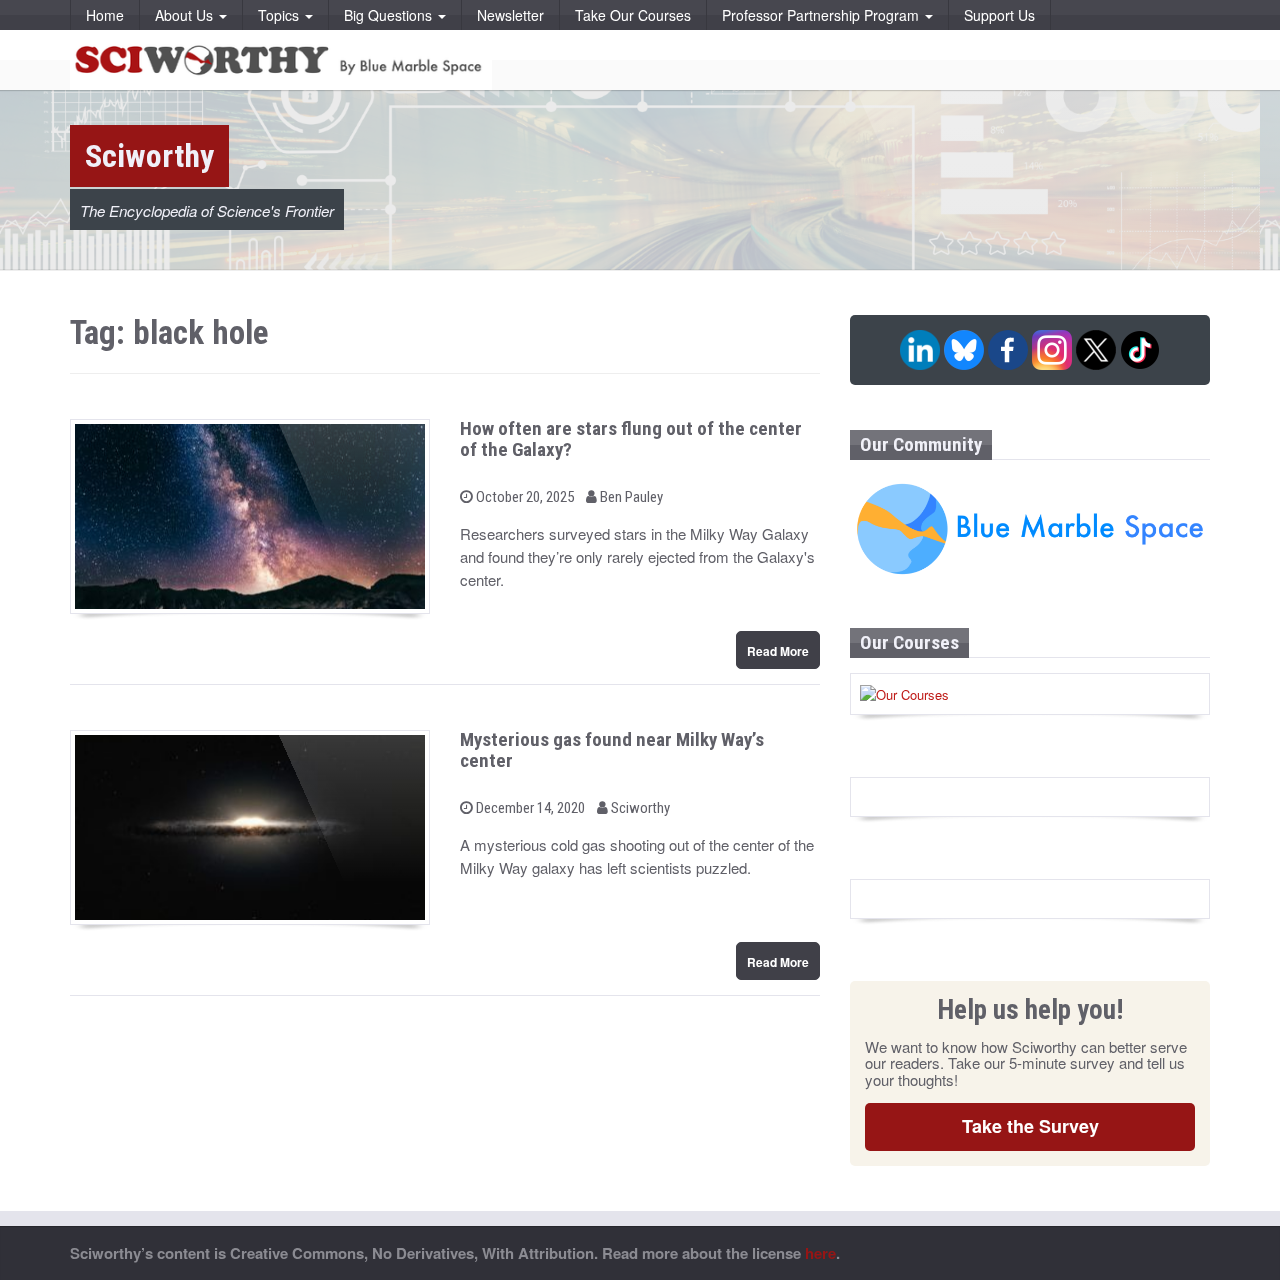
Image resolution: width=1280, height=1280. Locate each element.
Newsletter (510, 15)
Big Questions (390, 15)
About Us (186, 15)
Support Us (999, 15)
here (820, 1253)
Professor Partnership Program (822, 15)
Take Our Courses (633, 15)
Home (105, 15)
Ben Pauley (630, 497)
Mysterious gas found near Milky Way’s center (612, 750)
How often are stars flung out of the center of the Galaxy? (631, 439)
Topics (280, 15)
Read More (778, 651)
